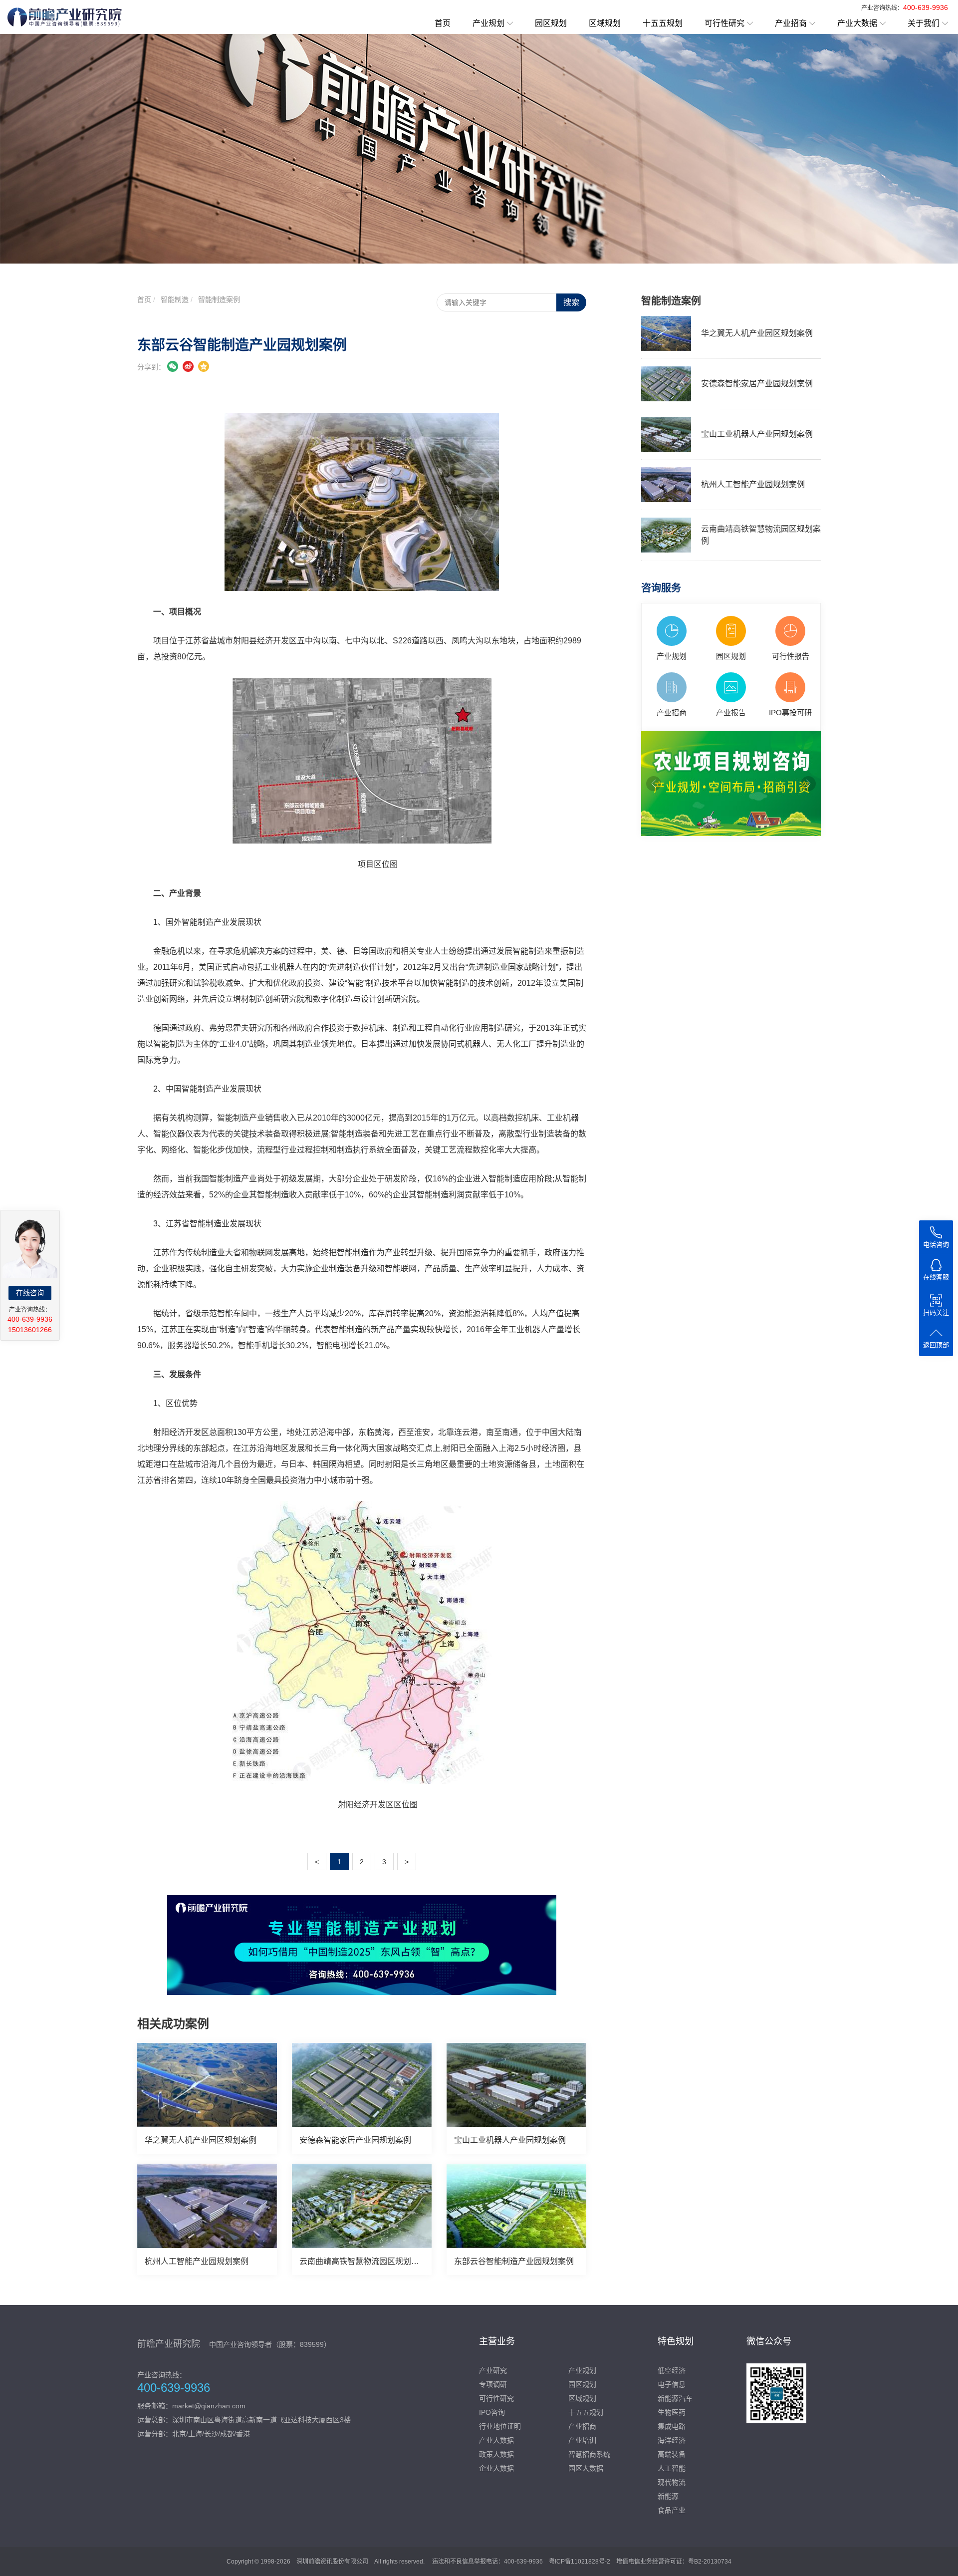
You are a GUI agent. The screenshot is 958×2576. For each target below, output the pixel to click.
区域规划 (605, 23)
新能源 (668, 2496)
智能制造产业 (206, 922)
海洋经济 (672, 2440)
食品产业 (672, 2510)
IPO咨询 (492, 2412)
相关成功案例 (173, 2024)
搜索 (571, 302)
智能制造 (175, 299)
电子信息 (672, 2384)
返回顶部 (936, 1345)
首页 (443, 23)
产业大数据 (857, 23)
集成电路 (672, 2426)
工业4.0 (233, 1044)
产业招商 (791, 23)
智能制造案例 (219, 299)
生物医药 (672, 2412)
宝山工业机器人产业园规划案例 (510, 2140)
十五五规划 (663, 23)
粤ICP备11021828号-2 (580, 2562)
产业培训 (582, 2440)
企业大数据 (496, 2468)
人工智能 (672, 2468)
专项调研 (493, 2384)
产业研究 (493, 2370)
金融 (161, 951)
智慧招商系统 (589, 2454)
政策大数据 (496, 2454)
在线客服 (936, 1277)
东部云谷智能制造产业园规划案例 (514, 2261)
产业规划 (488, 23)
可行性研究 (724, 23)
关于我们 (924, 23)
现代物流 (672, 2482)
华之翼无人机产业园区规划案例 (201, 2140)
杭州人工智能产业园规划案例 (197, 2261)
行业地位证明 (500, 2426)
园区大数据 (586, 2468)
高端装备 (672, 2454)
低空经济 (672, 2370)
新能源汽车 (675, 2398)
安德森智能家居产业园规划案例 (355, 2140)
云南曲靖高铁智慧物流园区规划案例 (363, 2261)
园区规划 (551, 23)
